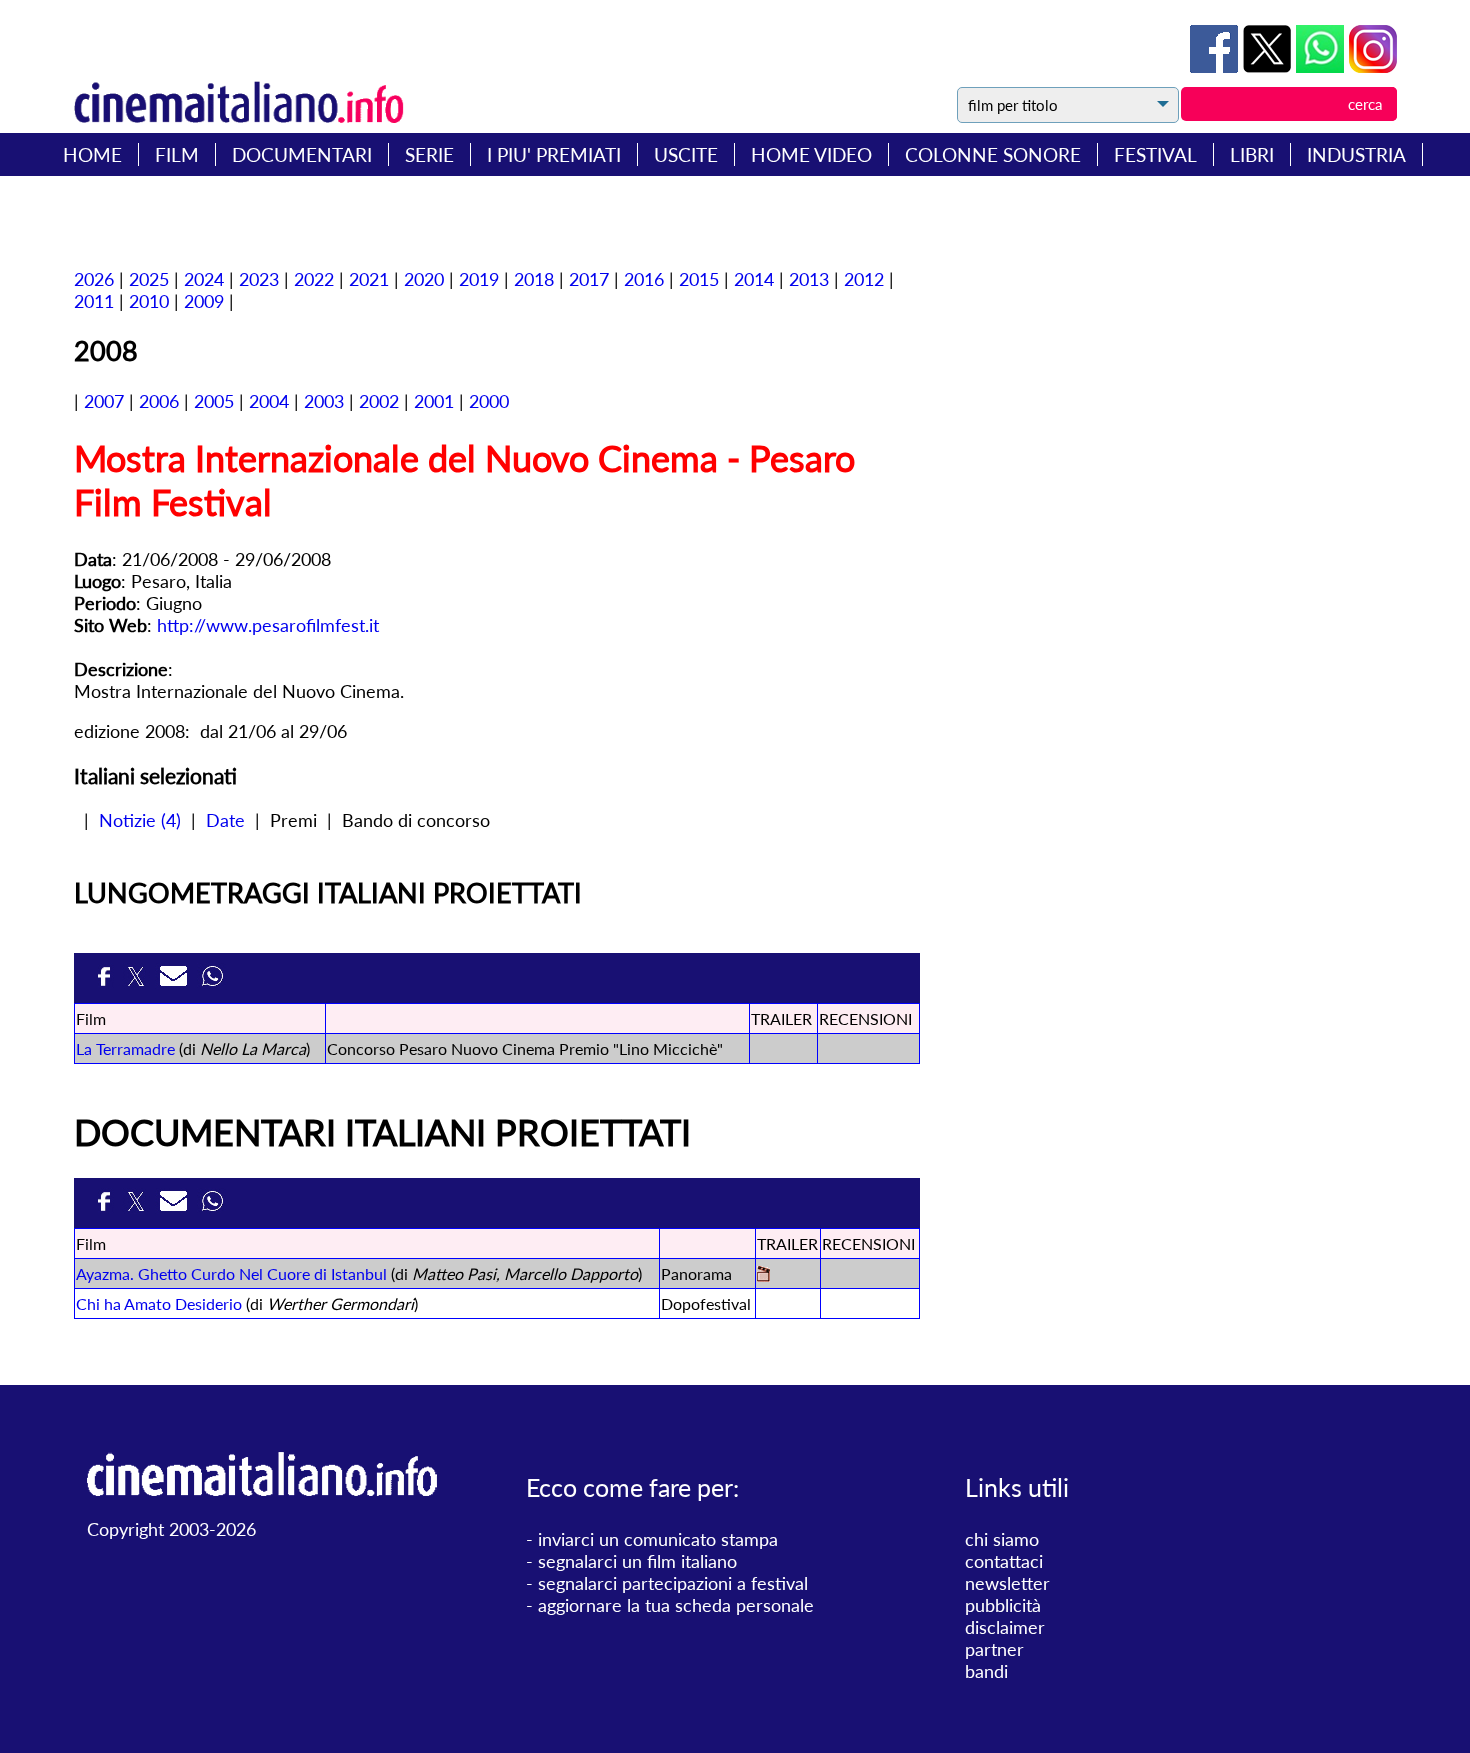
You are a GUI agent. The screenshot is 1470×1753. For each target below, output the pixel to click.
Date (225, 820)
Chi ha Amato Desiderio (159, 1303)
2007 (104, 401)
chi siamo (1002, 1539)
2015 (699, 279)
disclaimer (1005, 1627)
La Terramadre (125, 1048)
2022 (314, 279)
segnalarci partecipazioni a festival (673, 1583)
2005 (214, 401)
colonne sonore (993, 154)
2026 (94, 279)
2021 (369, 279)
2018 (534, 279)
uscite (686, 154)
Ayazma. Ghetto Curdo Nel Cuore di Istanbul (231, 1273)
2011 (94, 301)
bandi (986, 1671)
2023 (259, 279)
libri (1252, 154)
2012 (864, 279)
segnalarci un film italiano (637, 1561)
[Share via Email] (176, 982)
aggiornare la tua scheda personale (676, 1605)
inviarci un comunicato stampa (658, 1539)
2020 (424, 279)
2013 (809, 279)
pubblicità (1003, 1605)
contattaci (1004, 1561)
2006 (159, 401)
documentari (302, 154)
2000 (489, 401)
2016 (644, 279)
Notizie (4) (140, 820)
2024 (204, 279)
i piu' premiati (554, 154)
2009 (204, 301)
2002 (379, 401)
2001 (434, 401)
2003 (324, 401)
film (177, 154)
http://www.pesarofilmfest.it (268, 625)
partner (994, 1649)
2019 (479, 279)
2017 (589, 279)
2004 (269, 401)
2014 (754, 279)
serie (429, 154)
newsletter (1007, 1583)
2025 (149, 279)
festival (1155, 154)
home (92, 154)
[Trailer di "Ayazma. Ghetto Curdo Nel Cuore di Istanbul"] (763, 1275)
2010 (149, 301)
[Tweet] (1269, 66)
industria (1356, 154)
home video (811, 154)
